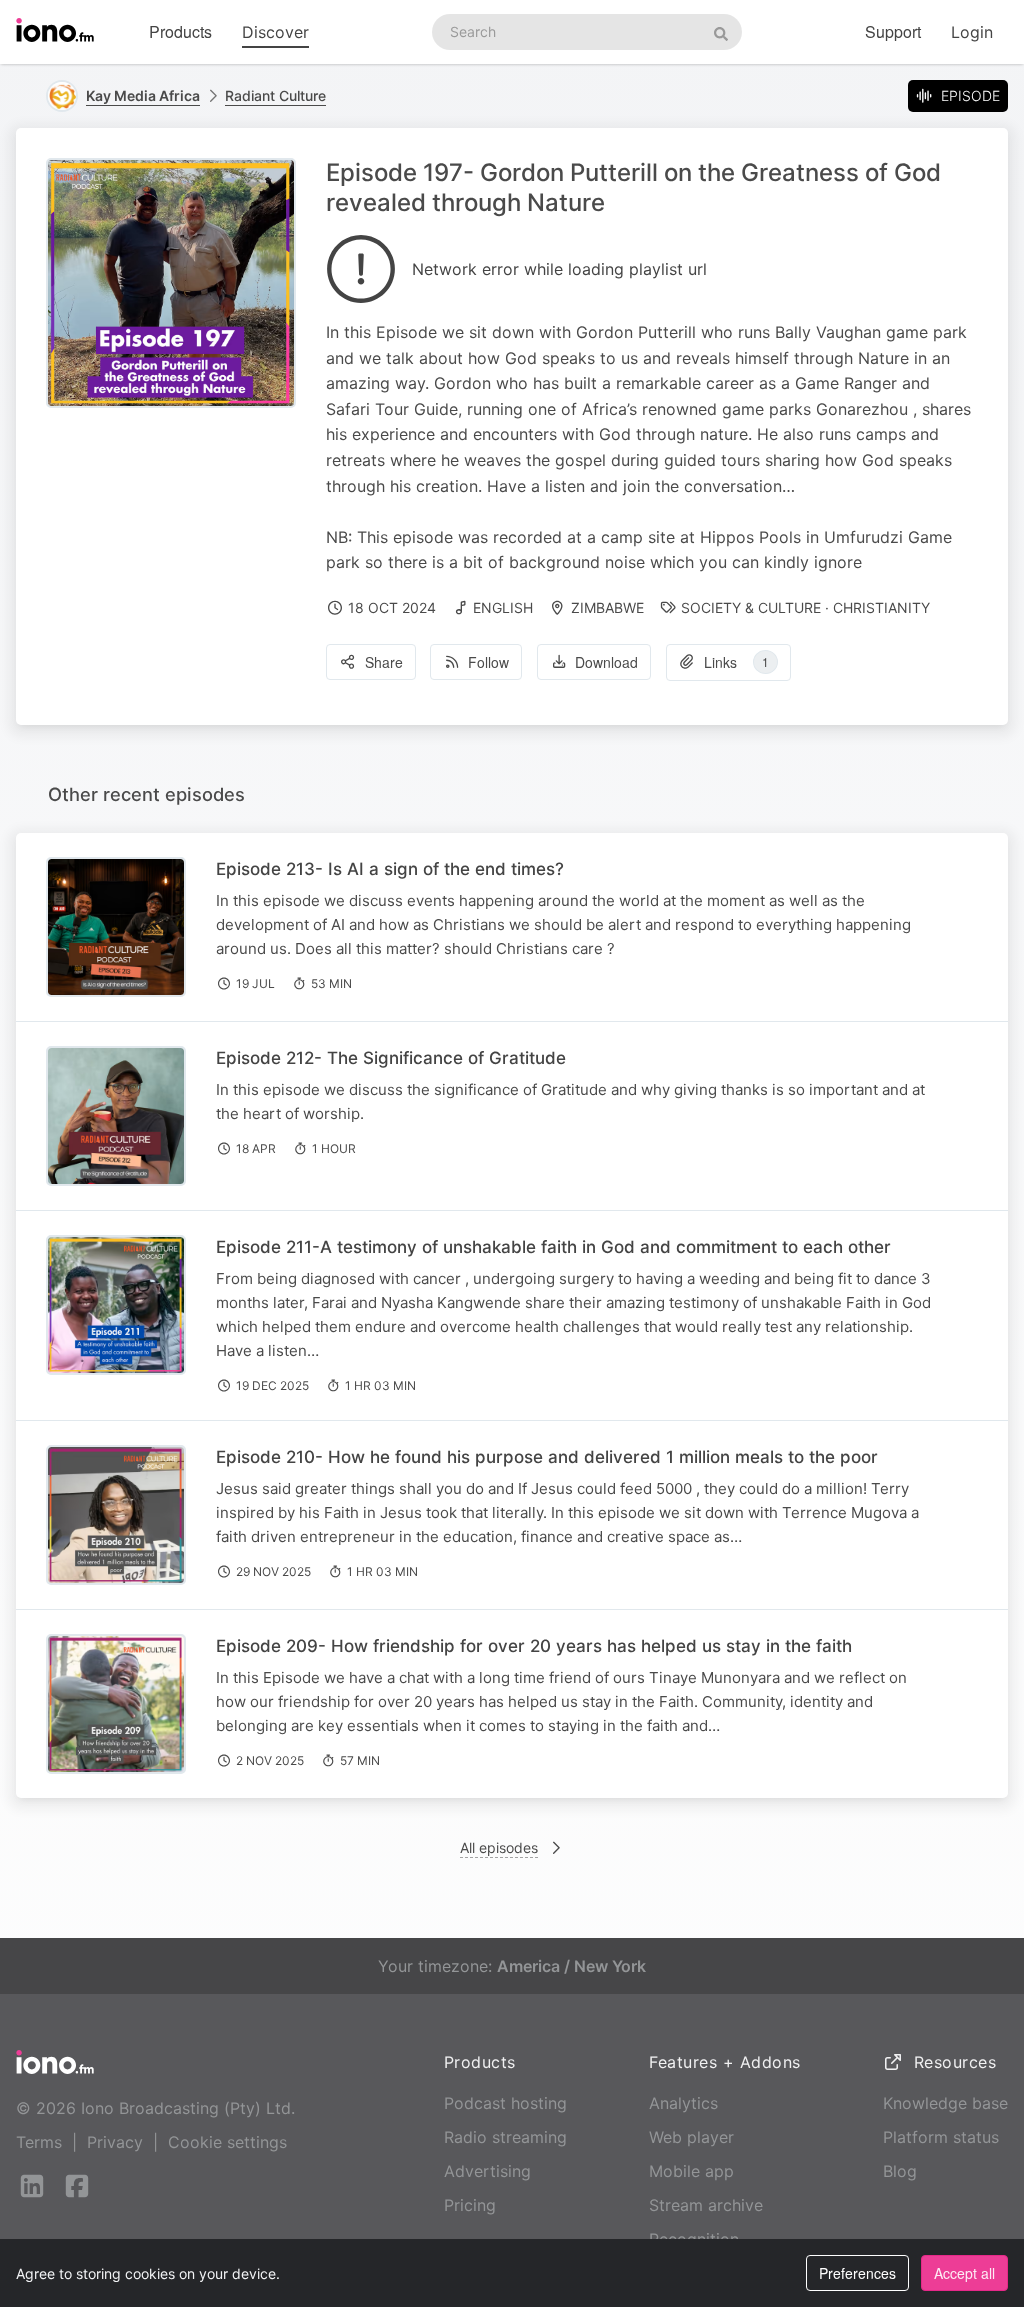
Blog (900, 2171)
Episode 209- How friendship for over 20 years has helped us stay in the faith (534, 1646)
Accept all (964, 2273)
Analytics (683, 2103)
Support (893, 31)
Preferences (857, 2273)
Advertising (487, 2171)
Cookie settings (227, 2142)
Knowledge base (945, 2103)
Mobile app (691, 2171)
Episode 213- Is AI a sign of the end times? (390, 869)
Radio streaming (505, 2137)
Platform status (941, 2137)
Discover (275, 32)
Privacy (115, 2142)
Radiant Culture (275, 95)
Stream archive (706, 2205)
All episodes (499, 1847)
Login (972, 32)
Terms (39, 2142)
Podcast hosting (505, 2103)
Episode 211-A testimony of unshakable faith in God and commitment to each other (553, 1247)
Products (180, 31)
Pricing (470, 2205)
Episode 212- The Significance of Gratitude (391, 1058)
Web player (691, 2137)
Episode (970, 95)
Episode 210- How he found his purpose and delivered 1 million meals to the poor (547, 1457)
